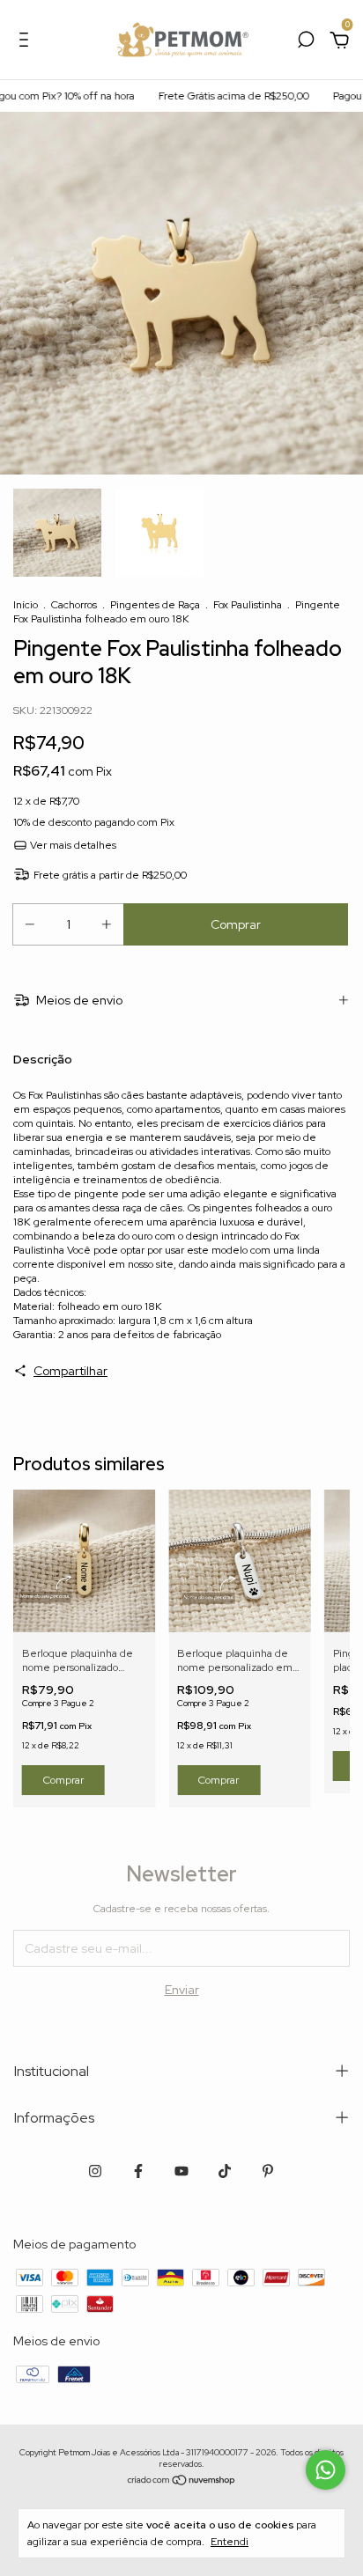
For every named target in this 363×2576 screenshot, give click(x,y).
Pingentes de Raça (155, 605)
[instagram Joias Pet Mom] (95, 2171)
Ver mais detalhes (72, 845)
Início (26, 605)
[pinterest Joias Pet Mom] (268, 2171)
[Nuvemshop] (182, 2482)
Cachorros (74, 605)
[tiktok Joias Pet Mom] (225, 2171)
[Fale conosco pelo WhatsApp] (326, 2470)
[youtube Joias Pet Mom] (181, 2171)
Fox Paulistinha (248, 605)
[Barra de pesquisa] (306, 42)
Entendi (230, 2542)
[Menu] (27, 42)
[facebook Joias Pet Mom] (138, 2171)
